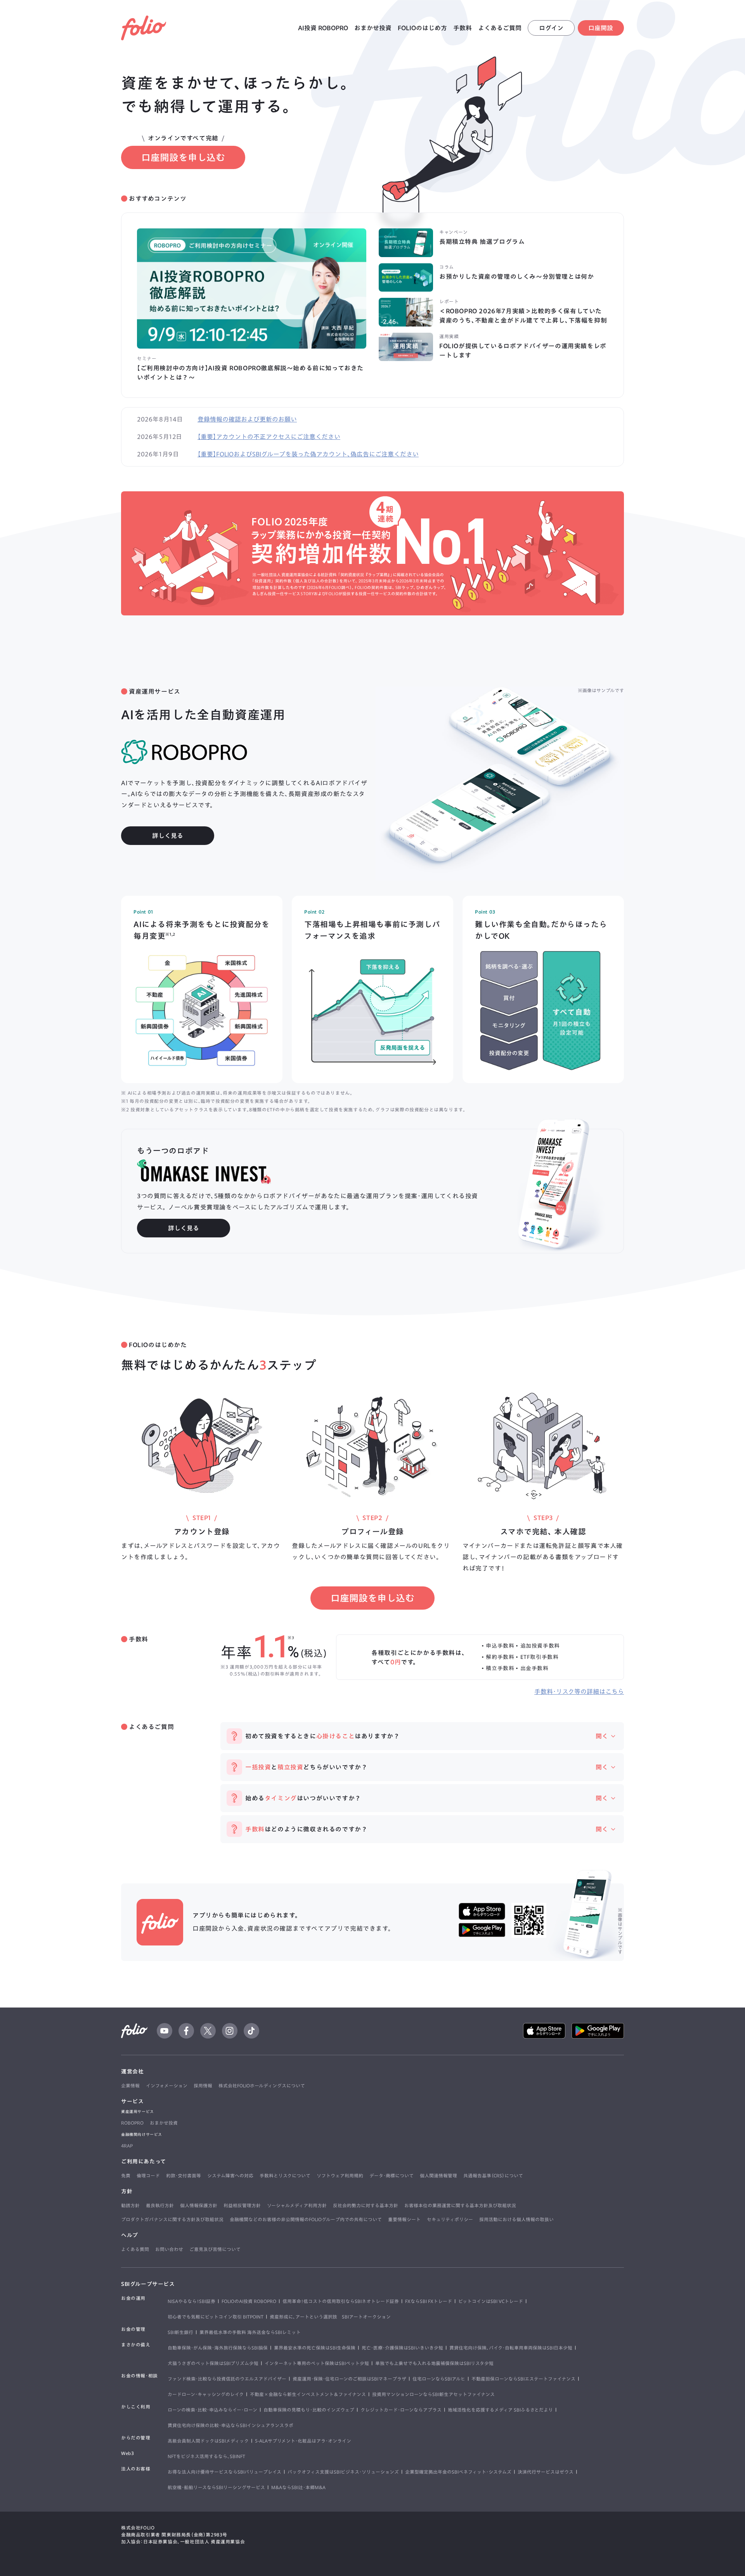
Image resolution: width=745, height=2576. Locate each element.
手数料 (463, 28)
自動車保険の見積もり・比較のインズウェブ (309, 2410)
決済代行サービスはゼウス (546, 2472)
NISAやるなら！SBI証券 (191, 2301)
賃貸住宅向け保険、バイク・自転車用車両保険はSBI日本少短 (511, 2348)
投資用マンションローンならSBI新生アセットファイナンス (433, 2394)
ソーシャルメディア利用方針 (297, 2205)
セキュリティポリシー (450, 2219)
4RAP (127, 2146)
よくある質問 (135, 2249)
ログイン (551, 28)
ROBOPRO (132, 2123)
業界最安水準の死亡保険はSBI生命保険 (315, 2348)
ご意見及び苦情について (215, 2249)
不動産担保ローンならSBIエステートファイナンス (523, 2379)
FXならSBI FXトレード (429, 2301)
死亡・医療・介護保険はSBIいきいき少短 (402, 2348)
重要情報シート (404, 2219)
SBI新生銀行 (180, 2332)
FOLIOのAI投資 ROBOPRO (249, 2301)
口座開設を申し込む (183, 157)
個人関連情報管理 (438, 2175)
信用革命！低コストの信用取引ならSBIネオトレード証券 (341, 2301)
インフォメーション (167, 2085)
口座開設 (601, 28)
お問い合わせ (169, 2249)
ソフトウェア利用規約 (340, 2175)
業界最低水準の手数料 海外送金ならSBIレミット (250, 2332)
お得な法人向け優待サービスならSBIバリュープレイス (224, 2472)
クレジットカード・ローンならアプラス (401, 2410)
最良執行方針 (160, 2205)
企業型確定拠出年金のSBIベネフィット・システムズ (458, 2472)
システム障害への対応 (230, 2175)
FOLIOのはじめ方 (422, 28)
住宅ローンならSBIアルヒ (439, 2379)
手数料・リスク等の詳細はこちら (579, 1691)
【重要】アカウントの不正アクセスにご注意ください (269, 437)
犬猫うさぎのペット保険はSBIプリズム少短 (213, 2363)
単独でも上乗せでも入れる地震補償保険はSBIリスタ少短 (434, 2363)
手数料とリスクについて (285, 2175)
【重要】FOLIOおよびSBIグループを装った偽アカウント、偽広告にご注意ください (308, 454)
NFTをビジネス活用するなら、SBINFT (206, 2456)
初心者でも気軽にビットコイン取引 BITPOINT (216, 2317)
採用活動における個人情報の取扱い (516, 2219)
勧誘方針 (130, 2205)
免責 (126, 2175)
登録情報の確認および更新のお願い (247, 419)
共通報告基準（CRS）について (493, 2175)
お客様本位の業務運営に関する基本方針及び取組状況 (460, 2205)
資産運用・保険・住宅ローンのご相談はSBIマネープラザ (349, 2379)
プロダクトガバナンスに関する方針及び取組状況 (172, 2219)
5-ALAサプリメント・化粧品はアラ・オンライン (303, 2441)
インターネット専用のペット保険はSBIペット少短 (317, 2363)
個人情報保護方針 (199, 2205)
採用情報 (203, 2085)
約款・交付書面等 (184, 2175)
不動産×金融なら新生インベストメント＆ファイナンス (308, 2394)
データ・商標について (392, 2175)
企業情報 (130, 2085)
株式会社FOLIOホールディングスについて (262, 2085)
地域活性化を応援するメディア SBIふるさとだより (500, 2410)
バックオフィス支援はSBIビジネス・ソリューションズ (343, 2472)
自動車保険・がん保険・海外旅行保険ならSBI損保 (218, 2348)
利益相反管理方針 (242, 2205)
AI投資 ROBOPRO (323, 28)
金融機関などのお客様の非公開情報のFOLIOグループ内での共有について (306, 2219)
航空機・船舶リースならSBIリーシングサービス (216, 2487)
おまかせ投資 (373, 28)
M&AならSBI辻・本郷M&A (298, 2487)
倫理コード (148, 2175)
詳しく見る (168, 836)
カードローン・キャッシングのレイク (206, 2394)
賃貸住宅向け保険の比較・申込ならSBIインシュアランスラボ (230, 2425)
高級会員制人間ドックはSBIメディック (208, 2441)
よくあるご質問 (500, 28)
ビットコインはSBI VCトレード (491, 2301)
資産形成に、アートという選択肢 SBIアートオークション (330, 2317)
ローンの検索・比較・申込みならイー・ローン (212, 2410)
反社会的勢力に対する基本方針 (366, 2205)
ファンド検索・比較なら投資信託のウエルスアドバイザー (227, 2379)
